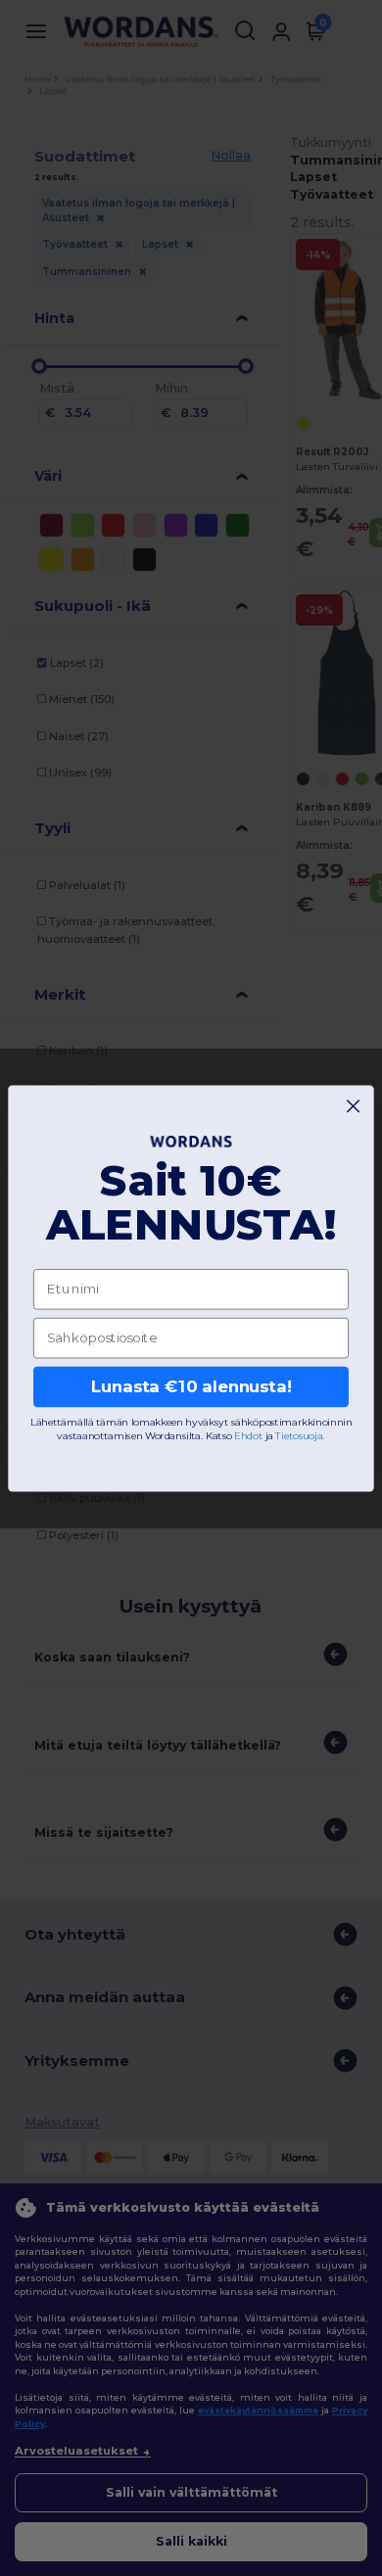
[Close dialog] (353, 1106)
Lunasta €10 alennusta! (191, 1386)
